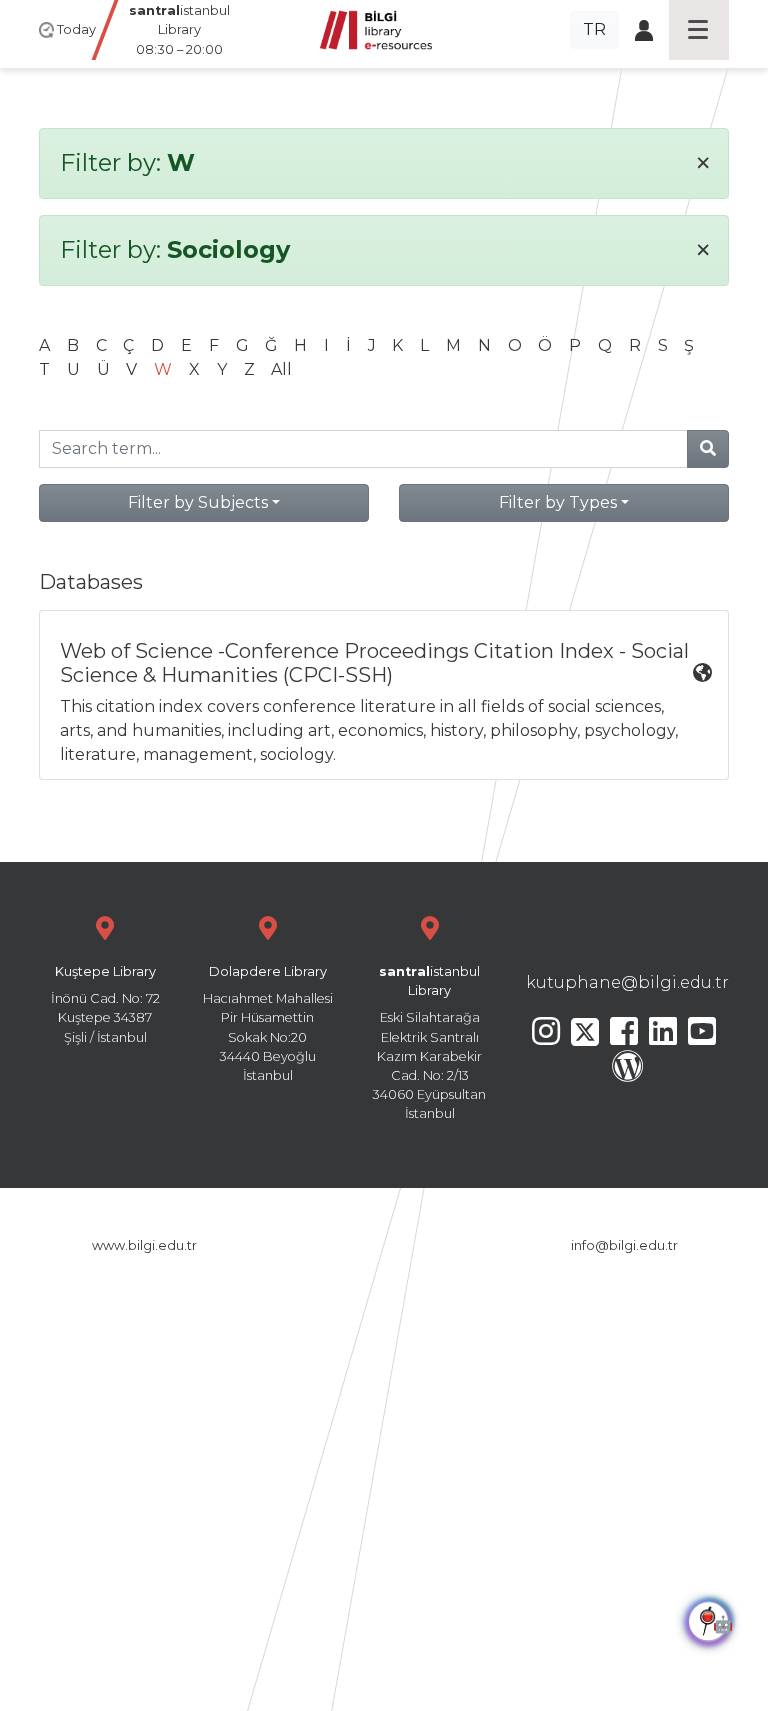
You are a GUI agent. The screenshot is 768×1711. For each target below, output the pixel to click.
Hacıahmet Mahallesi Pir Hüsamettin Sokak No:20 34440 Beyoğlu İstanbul (268, 1023)
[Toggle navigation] (699, 30)
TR (594, 29)
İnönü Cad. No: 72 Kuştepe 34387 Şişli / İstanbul (105, 1004)
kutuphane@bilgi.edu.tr (627, 982)
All (281, 369)
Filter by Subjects (198, 502)
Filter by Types (558, 502)
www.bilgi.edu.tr (144, 1245)
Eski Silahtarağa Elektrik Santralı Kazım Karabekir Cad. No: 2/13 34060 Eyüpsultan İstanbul (429, 1042)
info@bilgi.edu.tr (624, 1245)
